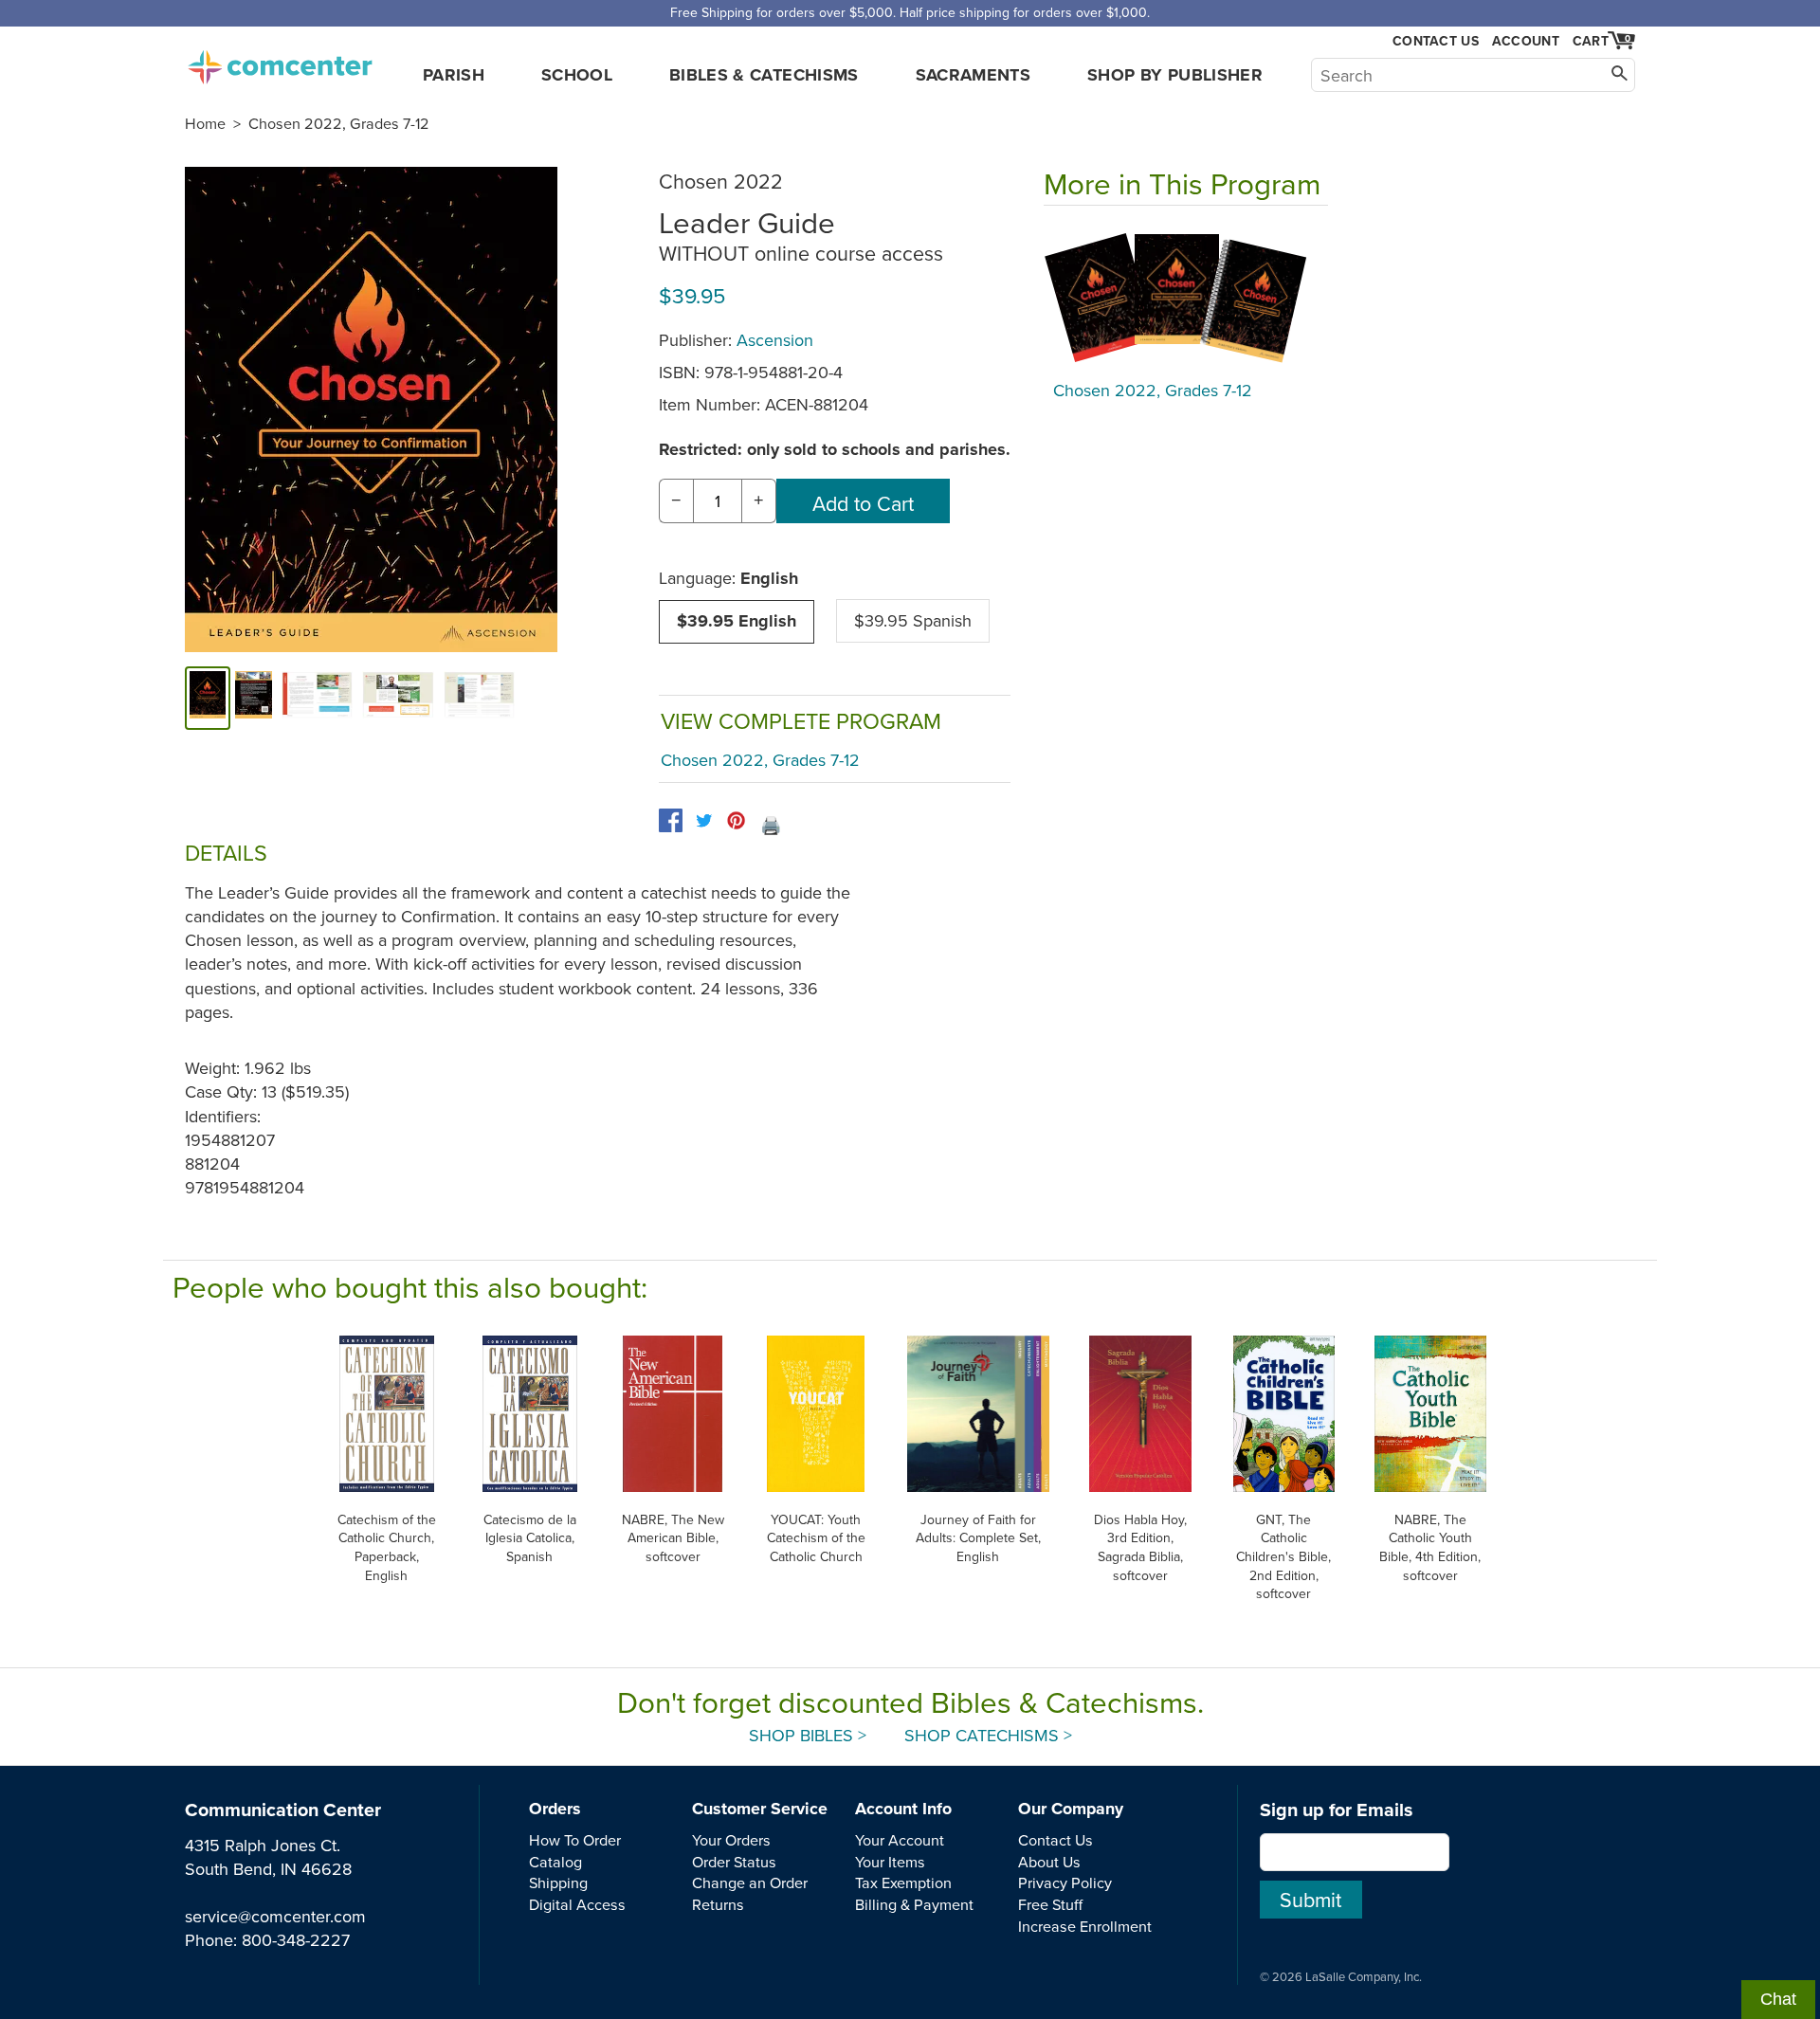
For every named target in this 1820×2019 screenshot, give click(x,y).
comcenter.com (280, 62)
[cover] (208, 698)
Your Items (890, 1862)
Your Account (900, 1840)
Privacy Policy (1065, 1883)
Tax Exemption (903, 1883)
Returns (718, 1904)
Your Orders (731, 1840)
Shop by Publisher (1175, 75)
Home (205, 123)
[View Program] (1186, 298)
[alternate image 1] (254, 698)
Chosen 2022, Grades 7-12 (339, 123)
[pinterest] (736, 820)
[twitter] (704, 820)
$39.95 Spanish (913, 620)
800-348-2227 (296, 1940)
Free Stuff (1050, 1904)
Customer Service (760, 1809)
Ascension (775, 340)
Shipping (558, 1883)
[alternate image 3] (398, 698)
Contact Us (1436, 41)
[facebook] (671, 820)
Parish (454, 75)
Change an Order (750, 1883)
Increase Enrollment (1085, 1926)
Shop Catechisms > (988, 1735)
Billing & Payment (914, 1904)
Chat (1778, 1999)
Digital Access (577, 1904)
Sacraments (974, 75)
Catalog (555, 1862)
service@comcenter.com (275, 1916)
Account (1526, 41)
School (577, 75)
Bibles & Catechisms (764, 75)
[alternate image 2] (318, 698)
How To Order (575, 1840)
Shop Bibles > (808, 1735)
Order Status (734, 1862)
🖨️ (771, 825)
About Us (1049, 1862)
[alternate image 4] (480, 698)
